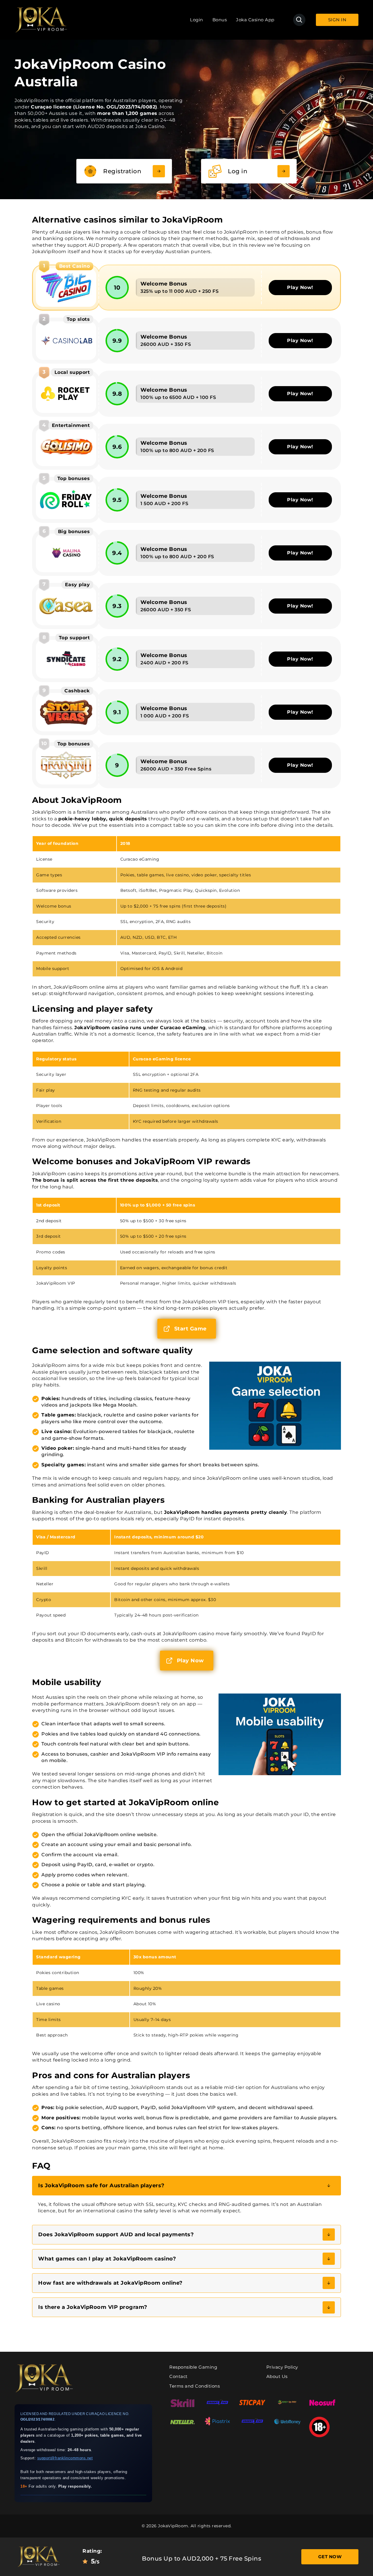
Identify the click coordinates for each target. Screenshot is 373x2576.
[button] (186, 2186)
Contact (178, 2376)
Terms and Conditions (195, 2386)
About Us (277, 2376)
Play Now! (300, 287)
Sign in (337, 20)
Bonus (220, 20)
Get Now (330, 2557)
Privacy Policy (282, 2367)
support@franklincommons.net (65, 2458)
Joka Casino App (255, 20)
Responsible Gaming (193, 2367)
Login (197, 20)
